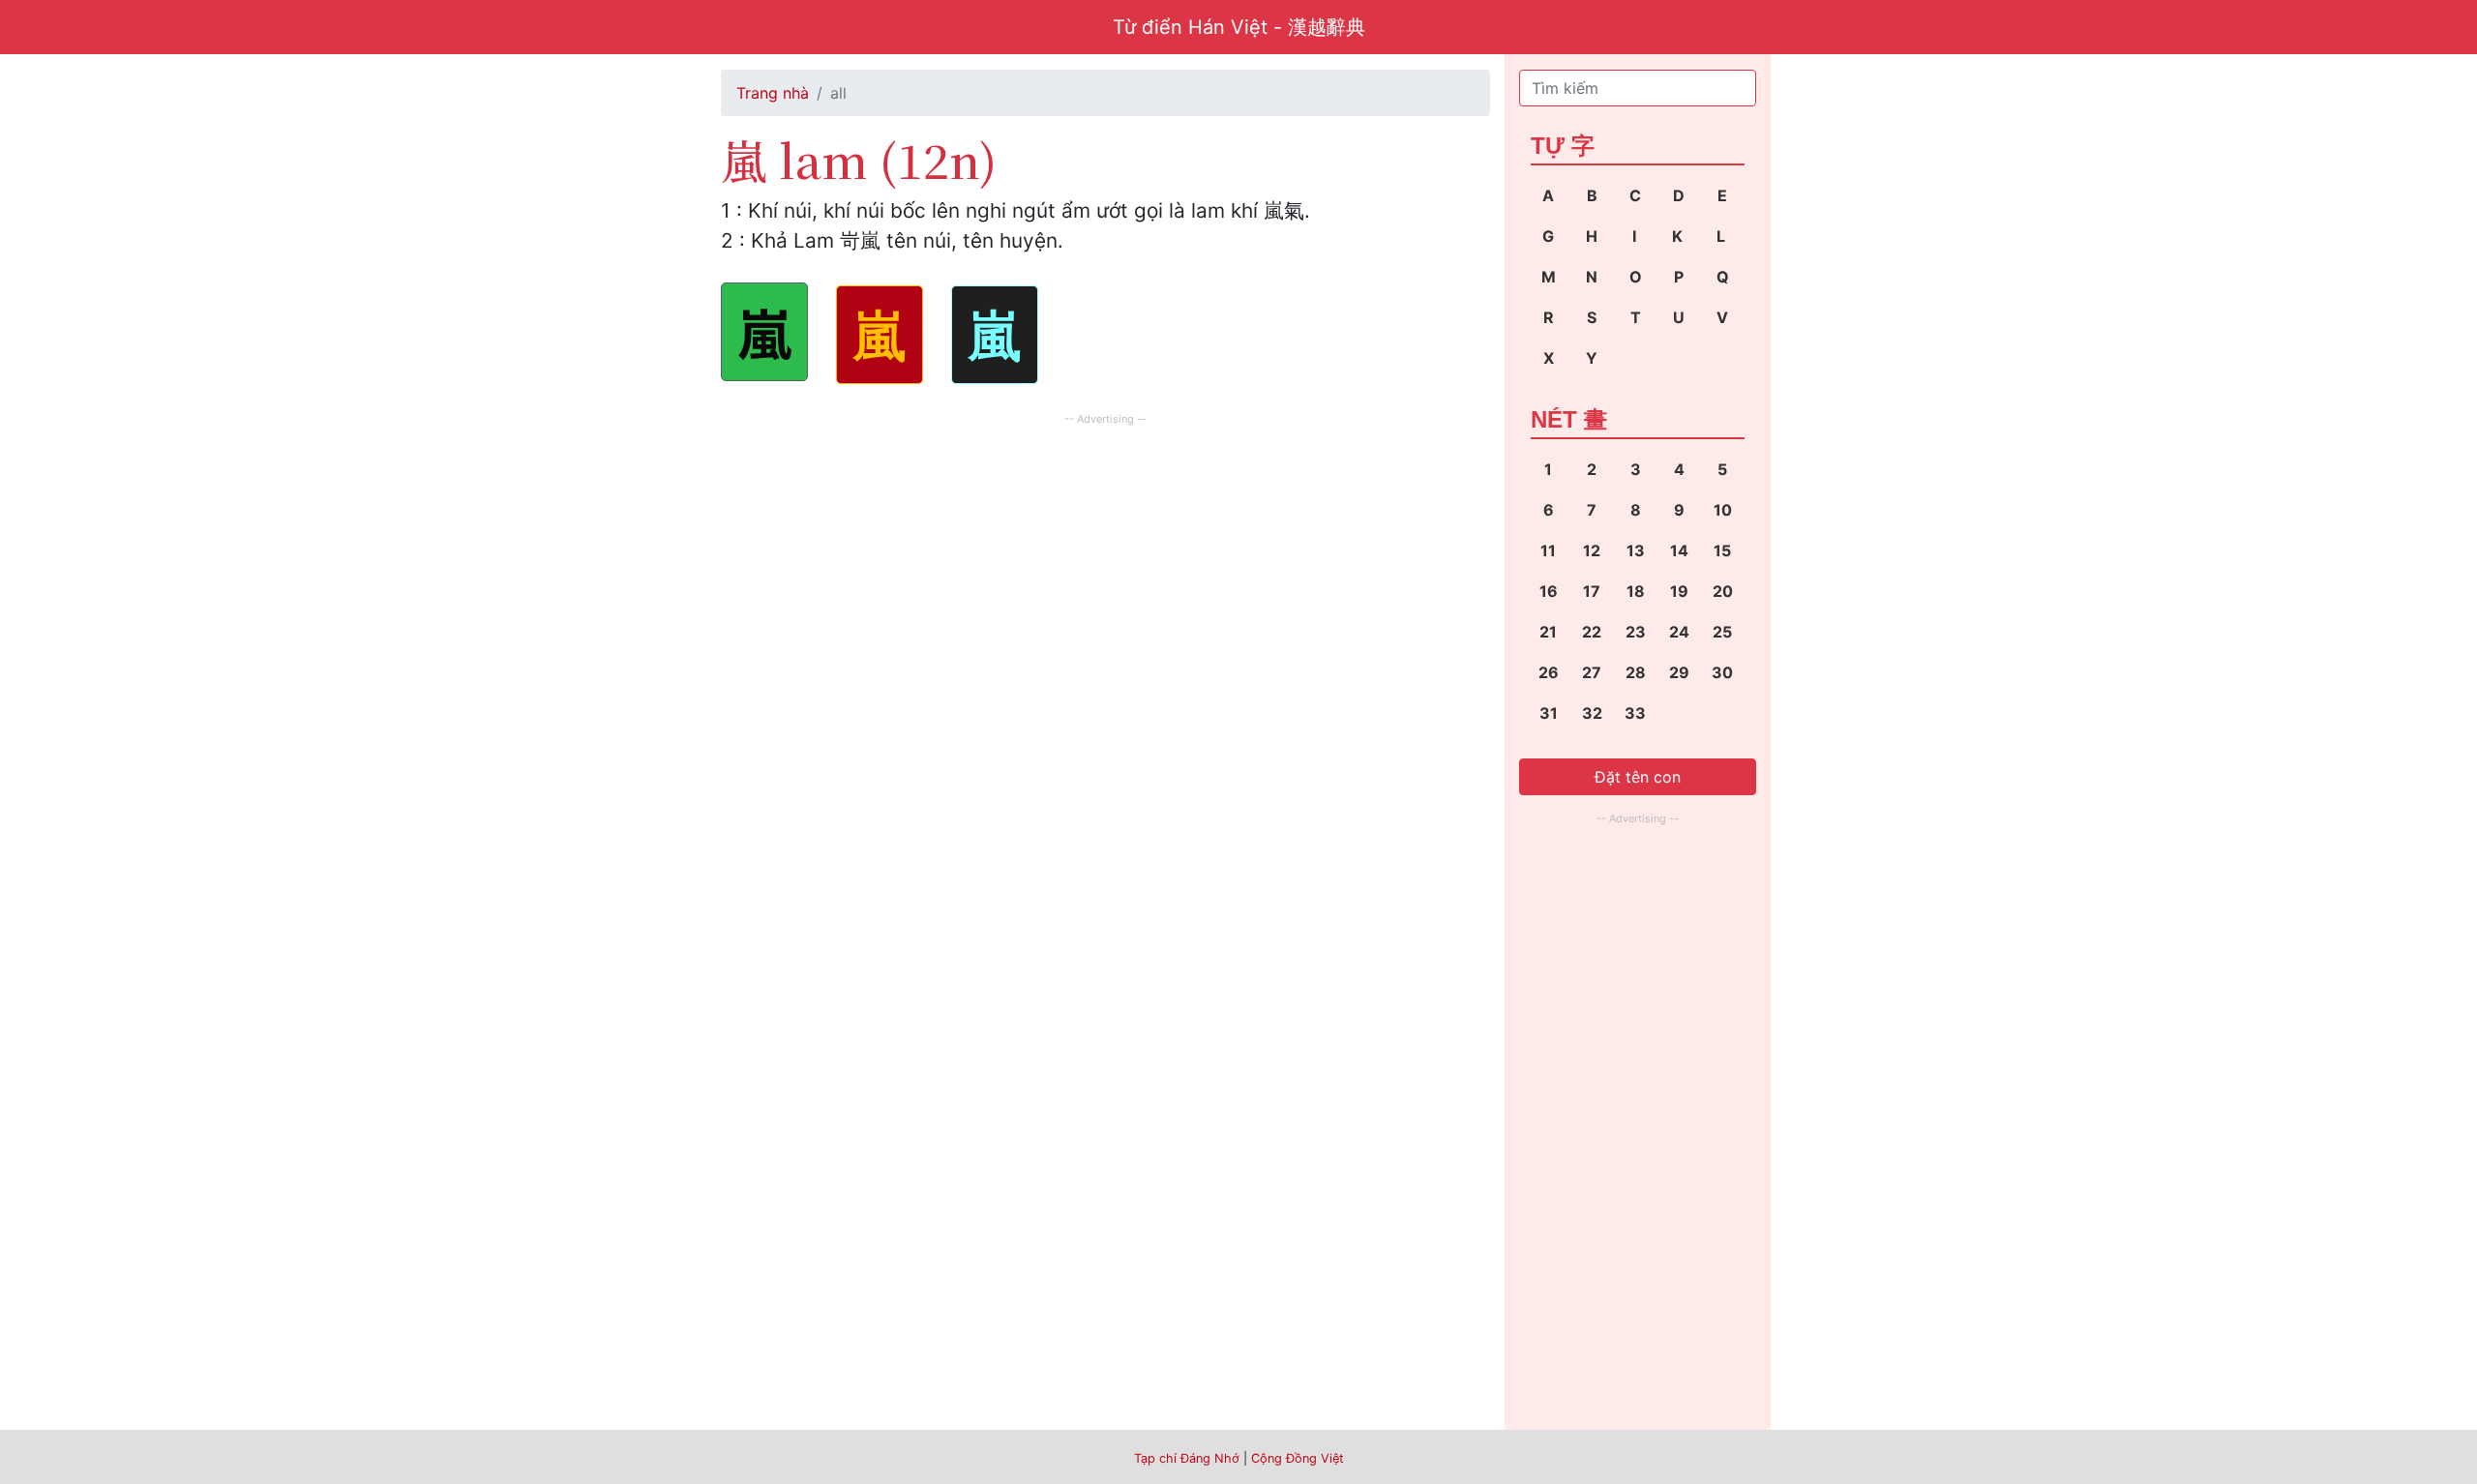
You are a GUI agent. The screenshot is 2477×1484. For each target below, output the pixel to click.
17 (1592, 591)
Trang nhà (773, 93)
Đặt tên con (1638, 777)
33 (1635, 713)
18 (1636, 591)
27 (1592, 672)
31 (1549, 713)
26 (1549, 672)
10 (1723, 510)
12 (1592, 550)
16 (1549, 591)
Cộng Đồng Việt (1298, 1458)
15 (1722, 550)
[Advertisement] (1105, 566)
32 (1592, 713)
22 (1592, 632)
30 (1722, 672)
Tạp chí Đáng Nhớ (1187, 1458)
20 (1723, 591)
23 (1636, 632)
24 (1679, 632)
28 (1636, 672)
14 (1679, 550)
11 (1548, 550)
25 (1722, 632)
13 (1636, 550)
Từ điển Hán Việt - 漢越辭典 (1239, 27)
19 (1679, 591)
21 (1548, 632)
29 (1679, 672)
